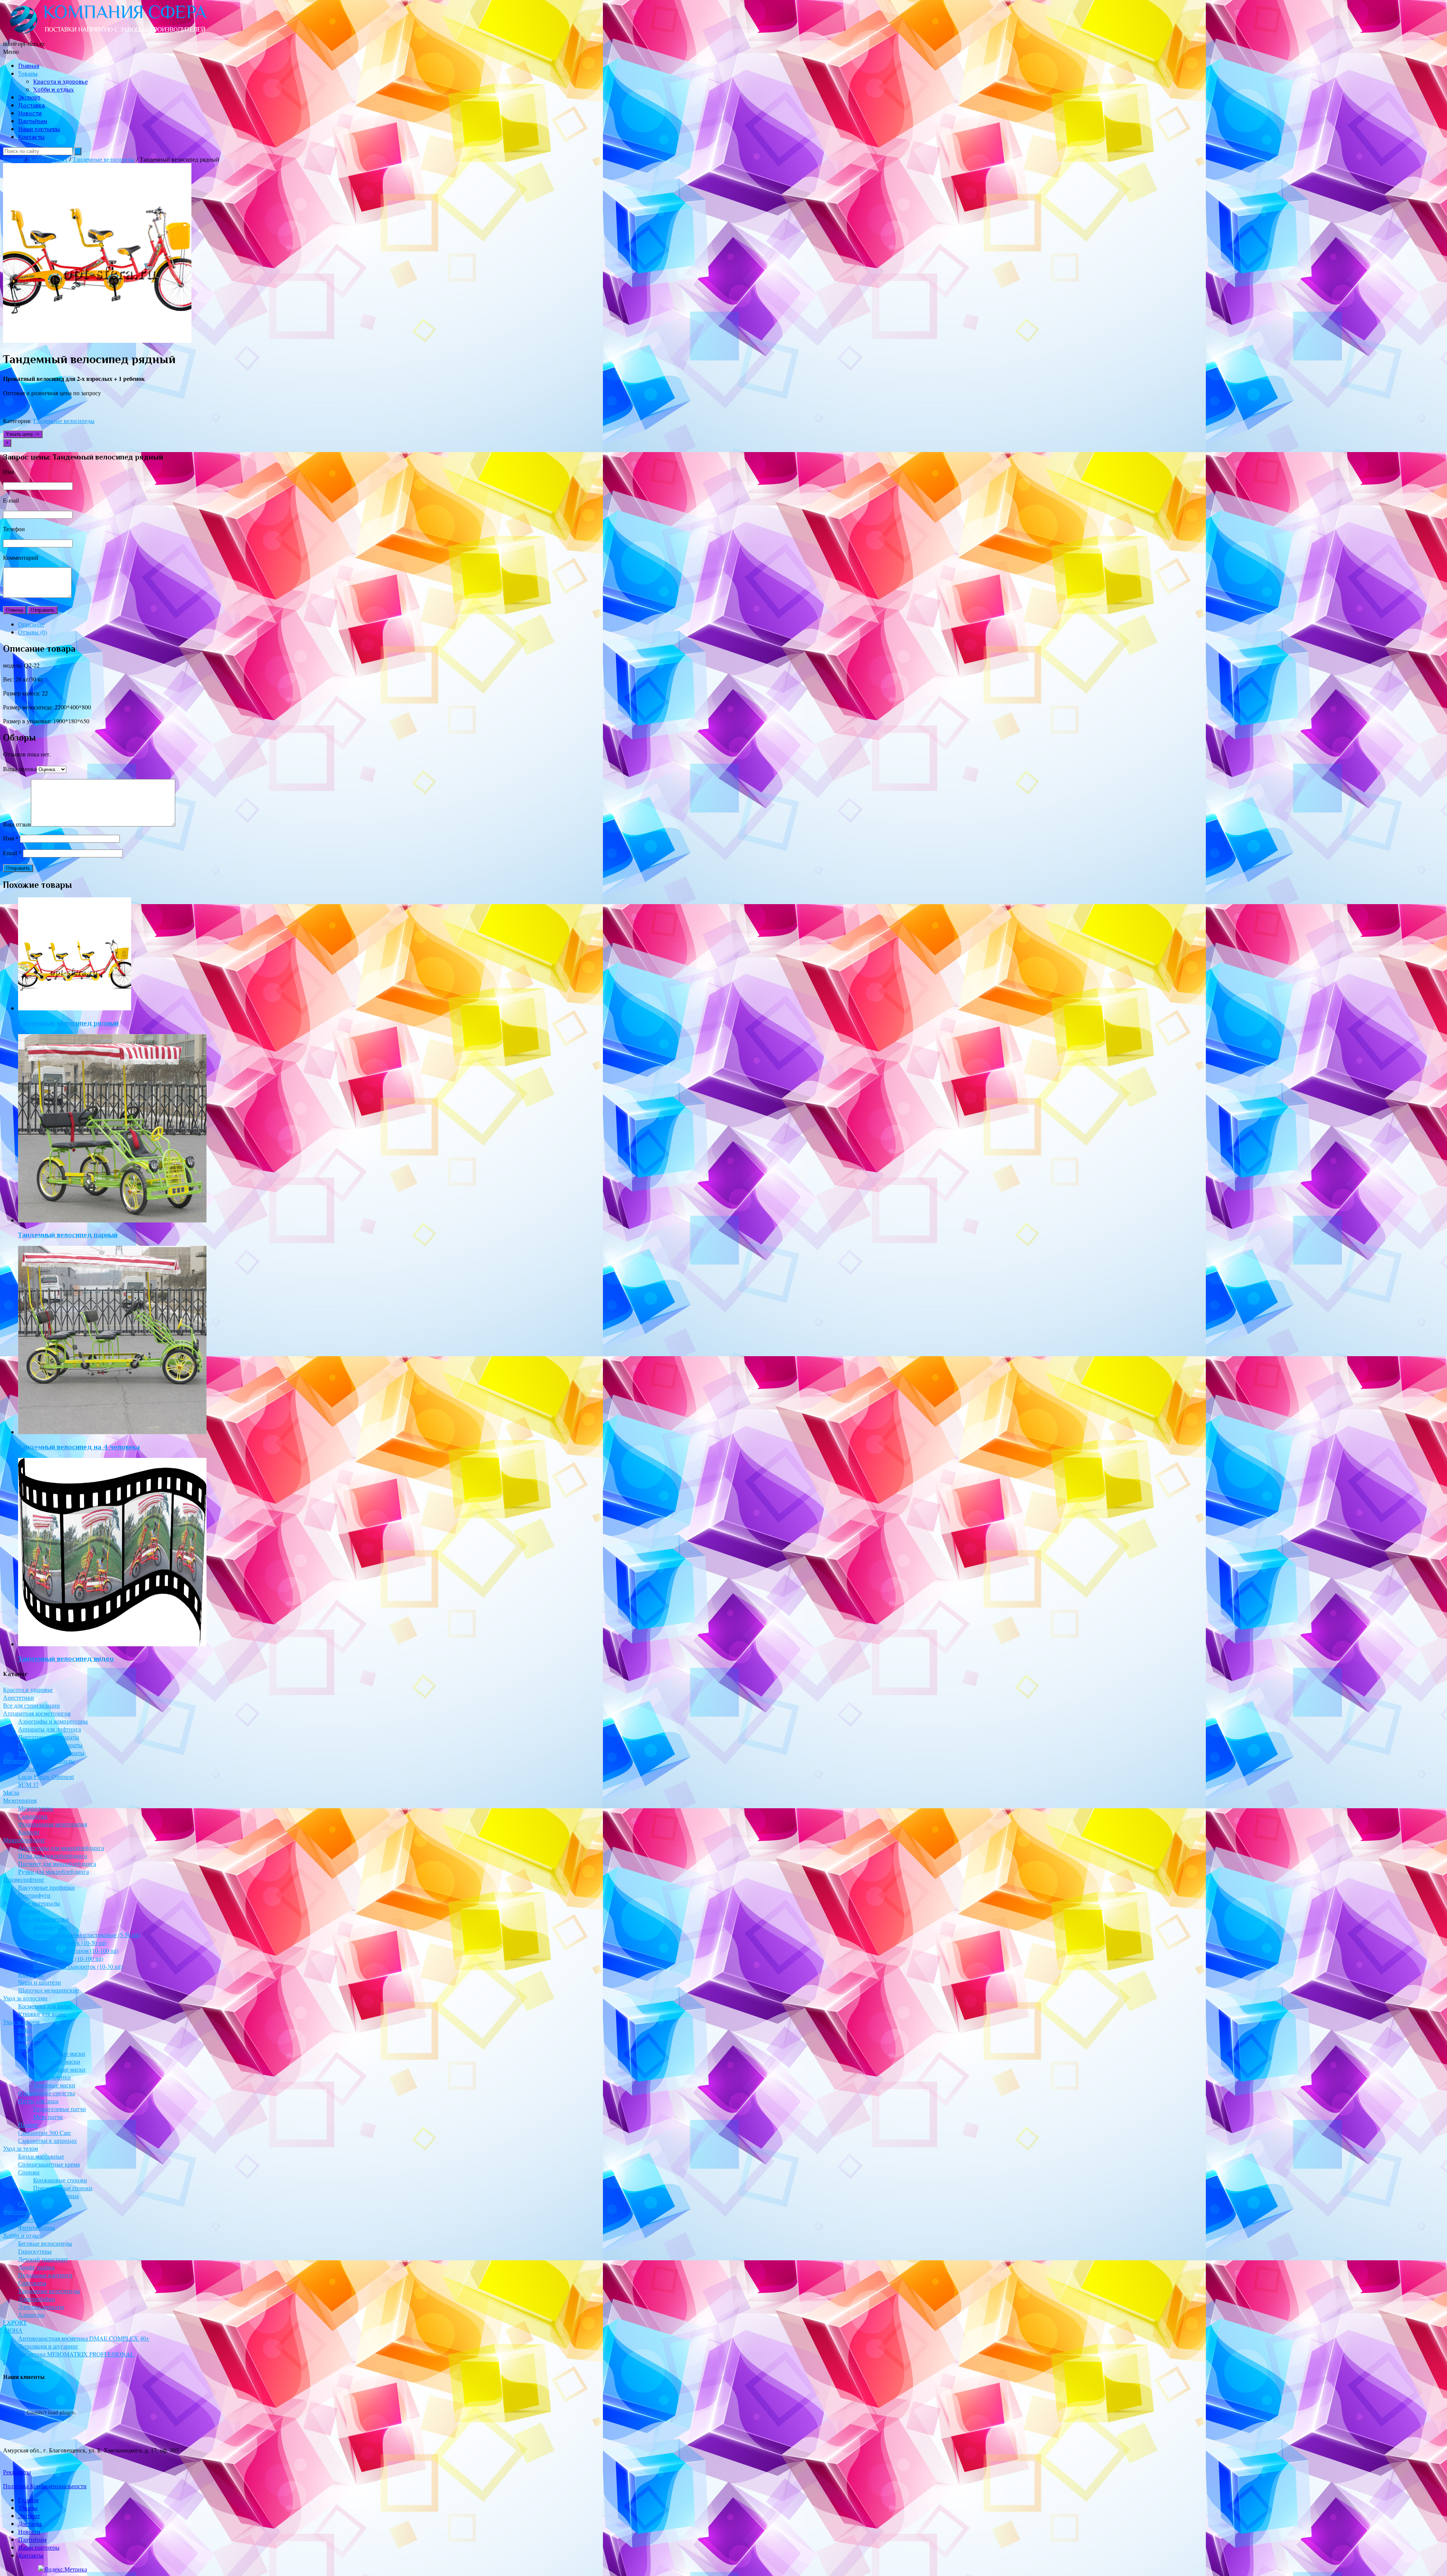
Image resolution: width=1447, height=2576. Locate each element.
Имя (11, 838)
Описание (31, 624)
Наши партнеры (39, 129)
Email (12, 853)
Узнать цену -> (23, 434)
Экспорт (29, 98)
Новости (30, 113)
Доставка (31, 105)
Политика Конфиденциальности (45, 2486)
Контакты (31, 137)
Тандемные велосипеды (104, 159)
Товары (28, 74)
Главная (29, 66)
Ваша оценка (20, 769)
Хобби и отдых (54, 90)
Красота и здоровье (60, 82)
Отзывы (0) (33, 632)
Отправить (43, 610)
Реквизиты (17, 2472)
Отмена (15, 610)
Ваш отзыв (17, 824)
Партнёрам (33, 121)
